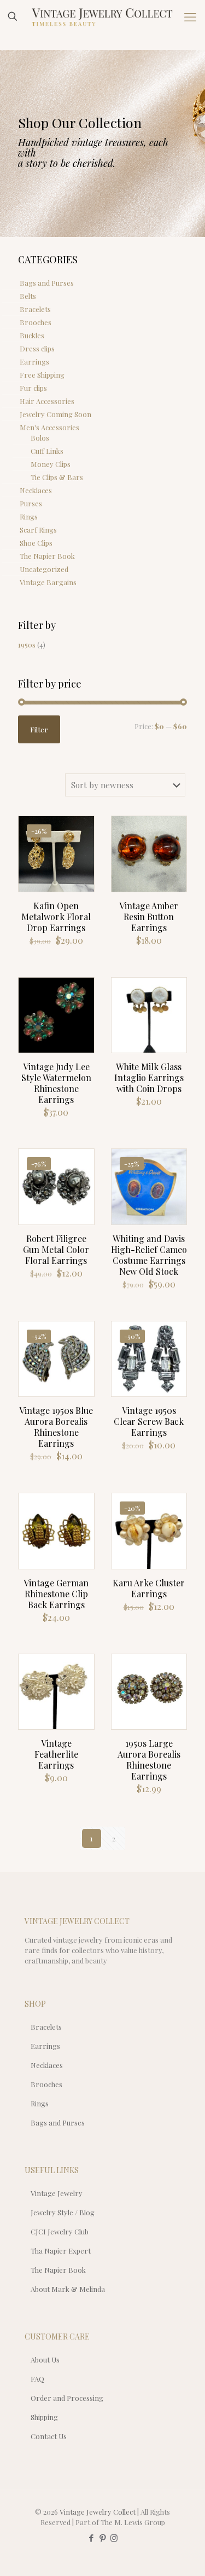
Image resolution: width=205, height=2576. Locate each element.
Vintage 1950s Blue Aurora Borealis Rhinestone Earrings (56, 1427)
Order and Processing (67, 2398)
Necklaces (36, 490)
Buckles (32, 335)
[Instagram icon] (114, 2538)
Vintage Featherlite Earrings (56, 1754)
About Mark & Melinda (68, 2289)
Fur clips (33, 388)
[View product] (81, 845)
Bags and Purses (47, 283)
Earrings (34, 362)
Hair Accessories (47, 401)
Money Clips (51, 464)
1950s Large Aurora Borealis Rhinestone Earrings (149, 1760)
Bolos (40, 438)
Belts (28, 296)
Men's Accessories (49, 427)
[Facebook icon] (91, 2538)
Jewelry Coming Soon (55, 414)
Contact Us (49, 2436)
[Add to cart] (81, 829)
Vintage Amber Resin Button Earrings (149, 917)
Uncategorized (44, 569)
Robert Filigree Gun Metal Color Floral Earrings (56, 1249)
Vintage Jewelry (57, 2193)
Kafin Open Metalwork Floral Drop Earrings (56, 917)
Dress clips (37, 348)
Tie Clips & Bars (57, 477)
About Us (45, 2360)
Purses (31, 503)
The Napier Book (47, 556)
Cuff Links (47, 451)
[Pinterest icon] (102, 2538)
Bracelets (35, 309)
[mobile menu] (190, 16)
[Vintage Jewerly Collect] (102, 16)
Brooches (36, 322)
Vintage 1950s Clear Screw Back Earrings (149, 1421)
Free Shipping (42, 375)
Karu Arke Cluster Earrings (149, 1588)
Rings (29, 516)
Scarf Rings (38, 530)
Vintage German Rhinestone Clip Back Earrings (56, 1594)
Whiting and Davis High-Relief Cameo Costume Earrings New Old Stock (149, 1255)
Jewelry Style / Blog (63, 2212)
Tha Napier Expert (61, 2251)
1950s (27, 645)
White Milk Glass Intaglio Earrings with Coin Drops (149, 1078)
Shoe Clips (36, 543)
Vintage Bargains (48, 582)
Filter (39, 729)
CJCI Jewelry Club (60, 2231)
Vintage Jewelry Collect (98, 2512)
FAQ (37, 2379)
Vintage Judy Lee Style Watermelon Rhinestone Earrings (56, 1083)
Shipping (44, 2417)
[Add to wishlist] (81, 860)
